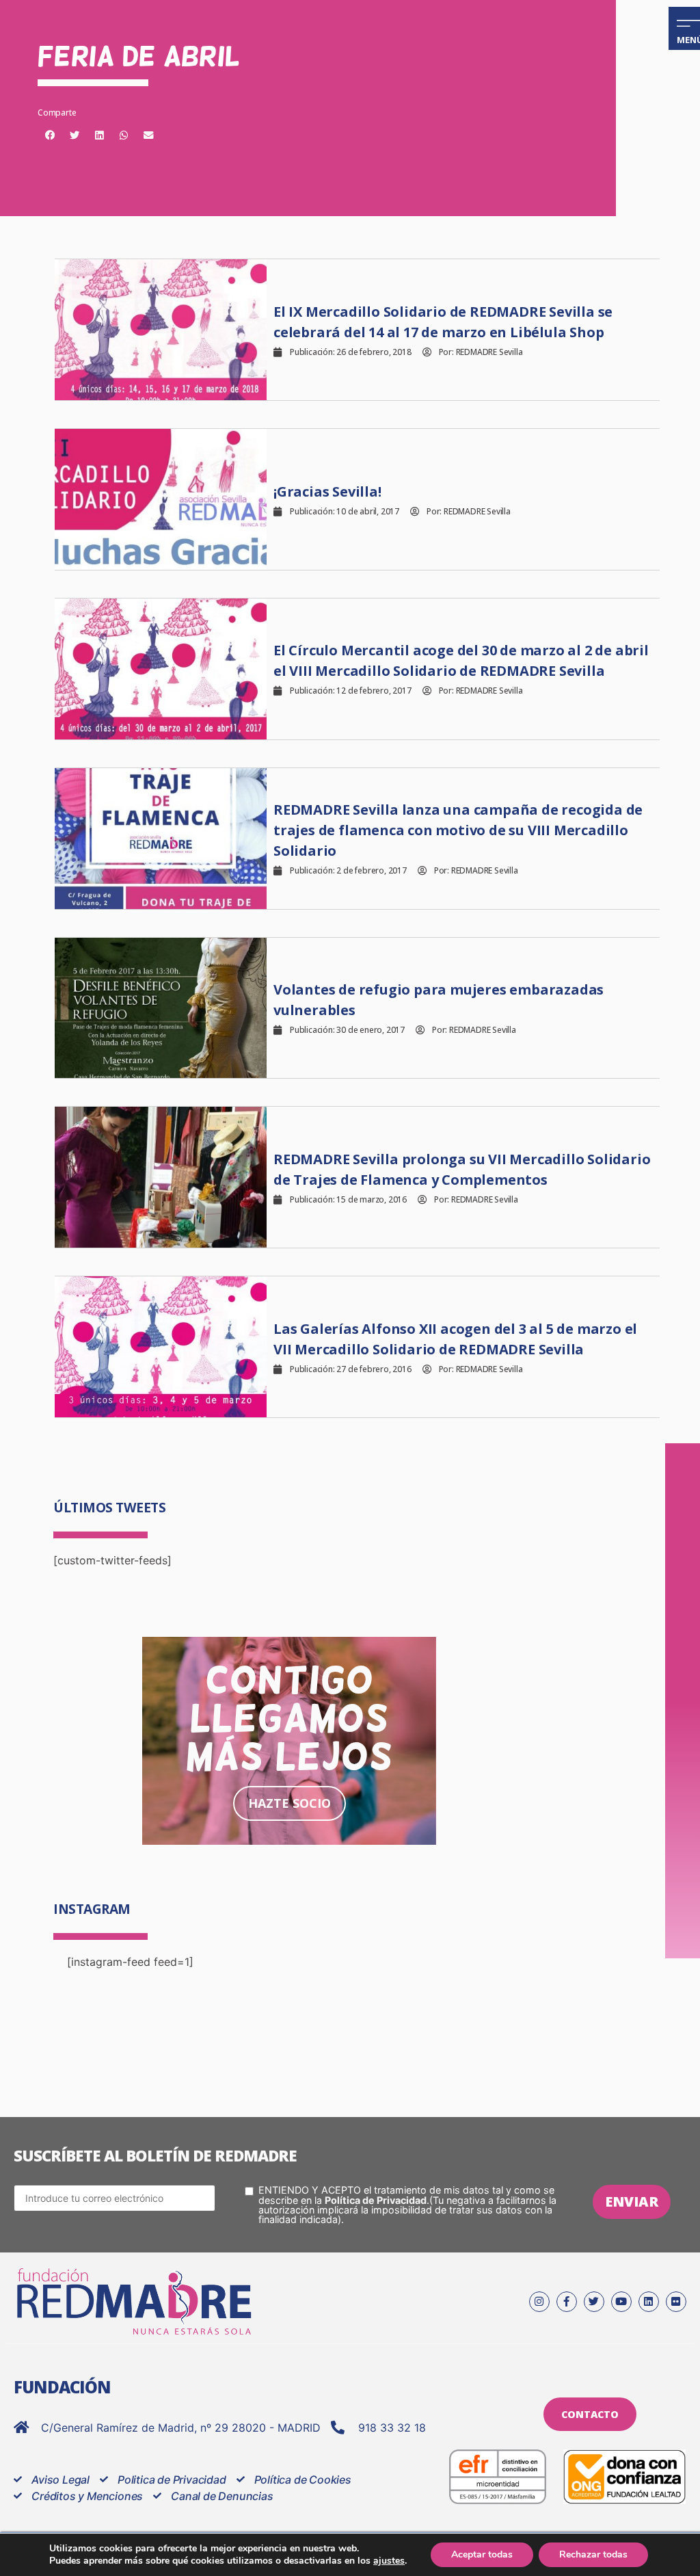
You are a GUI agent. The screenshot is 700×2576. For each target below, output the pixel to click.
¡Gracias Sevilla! (327, 491)
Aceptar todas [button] (482, 2554)
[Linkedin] (649, 2302)
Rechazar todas (593, 2554)
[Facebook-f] (567, 2302)
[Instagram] (539, 2302)
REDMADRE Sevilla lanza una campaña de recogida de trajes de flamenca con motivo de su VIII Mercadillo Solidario (458, 830)
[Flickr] (676, 2302)
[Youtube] (621, 2302)
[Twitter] (594, 2302)
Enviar (632, 2202)
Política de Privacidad (376, 2200)
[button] (50, 135)
